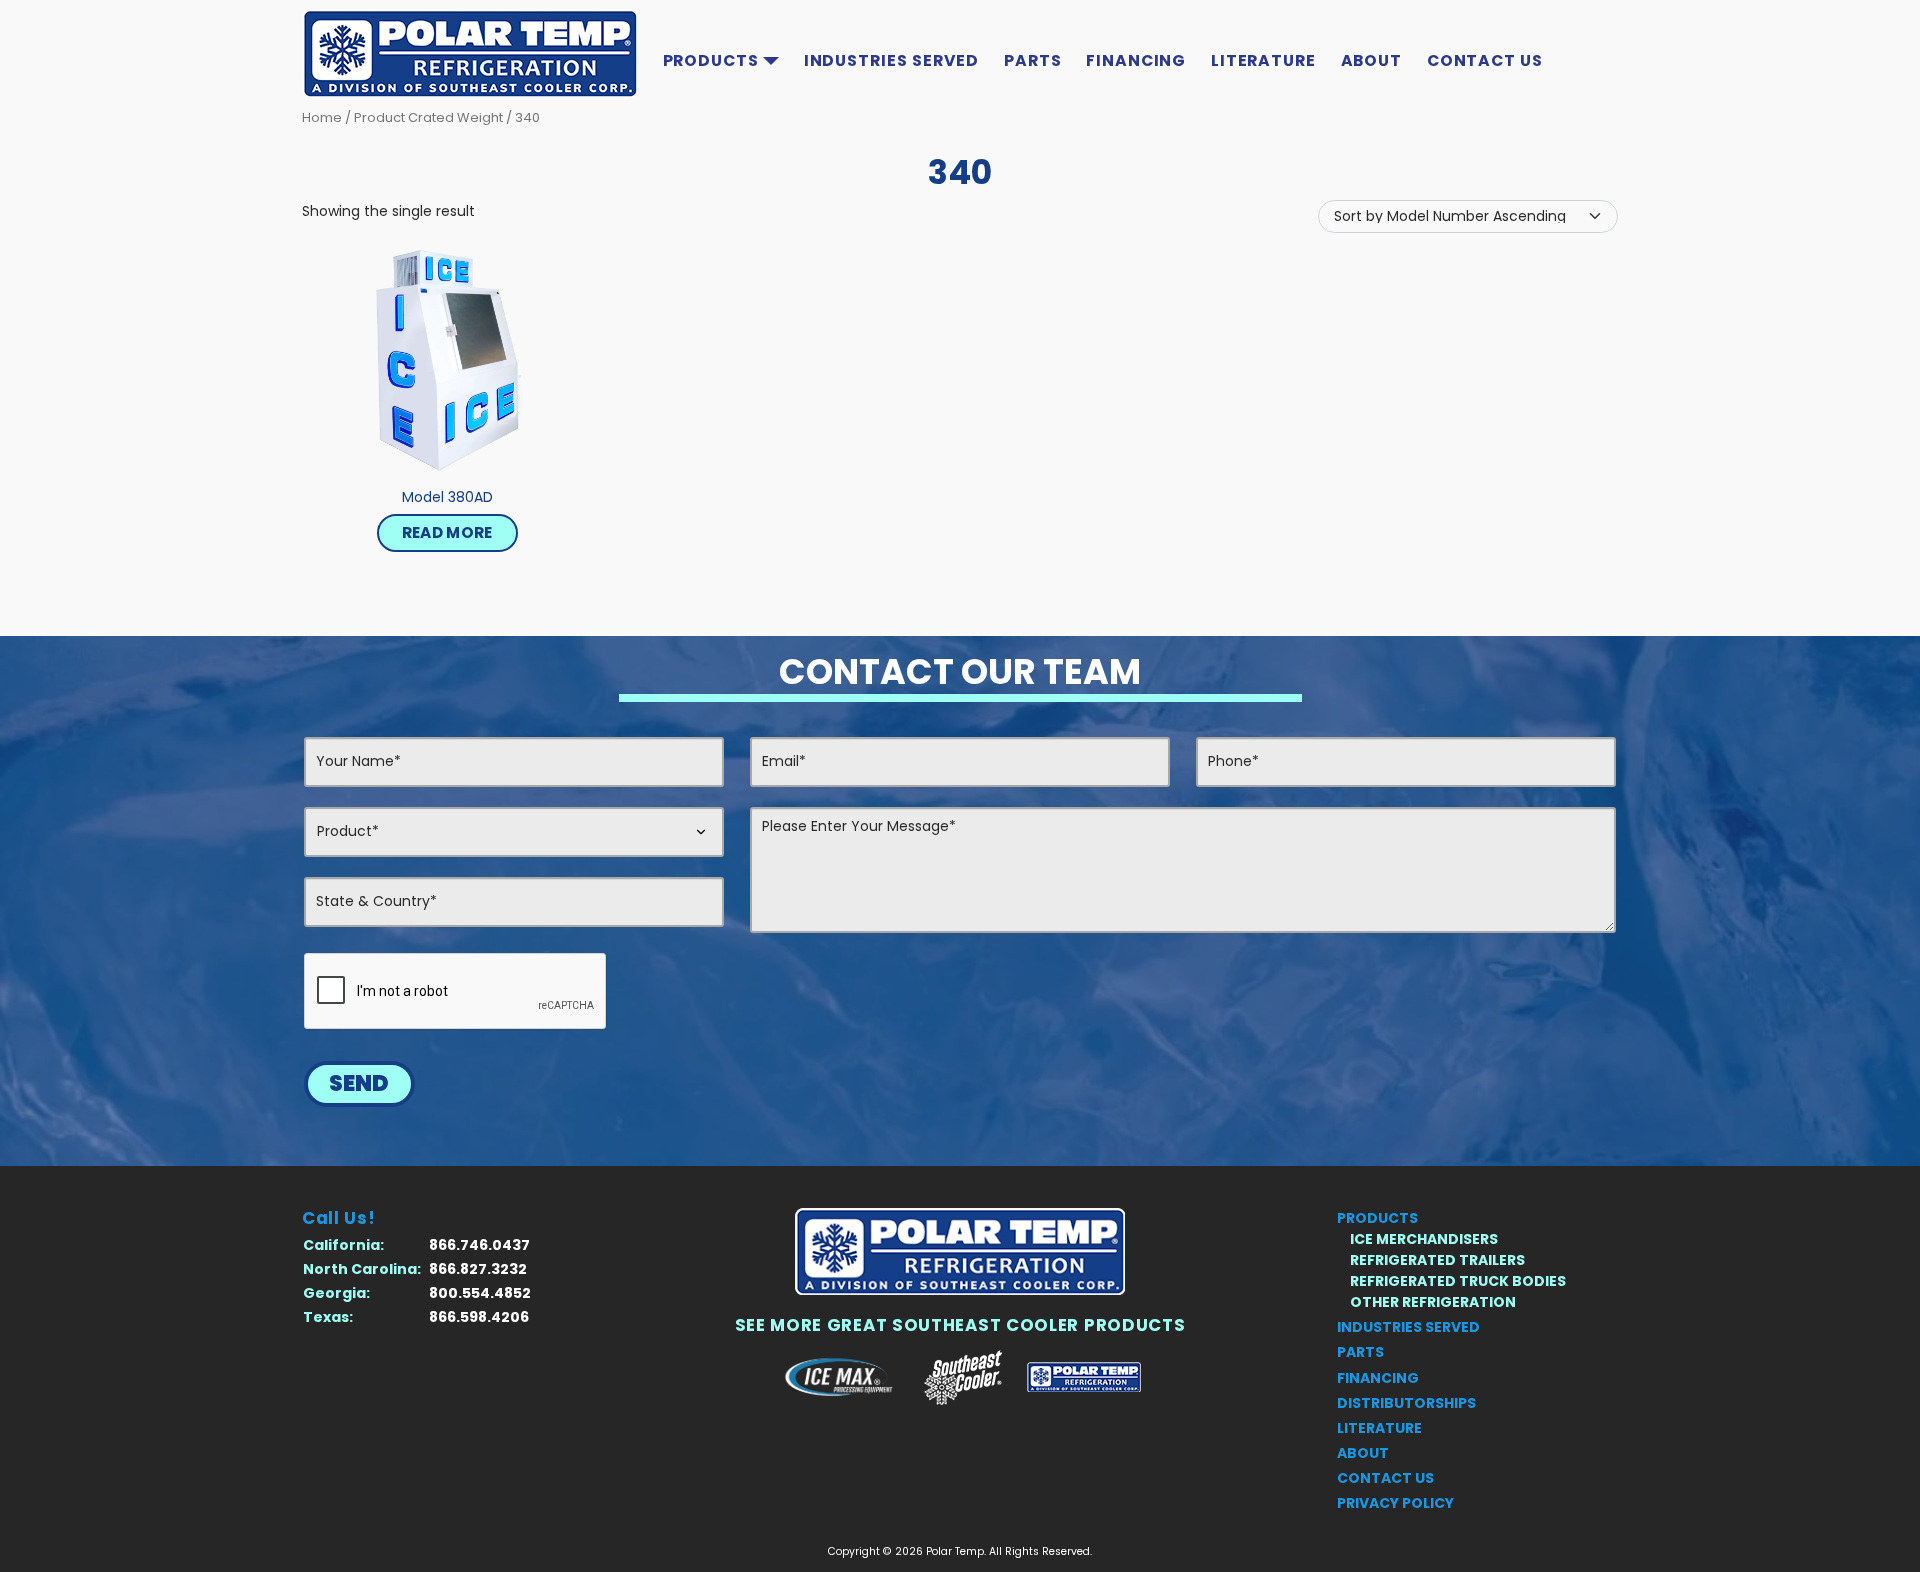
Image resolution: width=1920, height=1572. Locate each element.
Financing (1136, 60)
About (1372, 60)
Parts (1033, 60)
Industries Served (892, 60)
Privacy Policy (1395, 1503)
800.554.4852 (480, 1293)
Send (359, 1083)
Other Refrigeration (1433, 1302)
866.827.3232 (478, 1269)
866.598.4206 (479, 1317)
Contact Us (1485, 60)
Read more (447, 532)
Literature (1263, 60)
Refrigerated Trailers (1437, 1260)
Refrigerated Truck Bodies (1458, 1281)
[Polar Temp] (960, 1251)
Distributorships (1406, 1403)
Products (711, 60)
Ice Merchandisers (1424, 1239)
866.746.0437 (479, 1245)
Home (322, 117)
